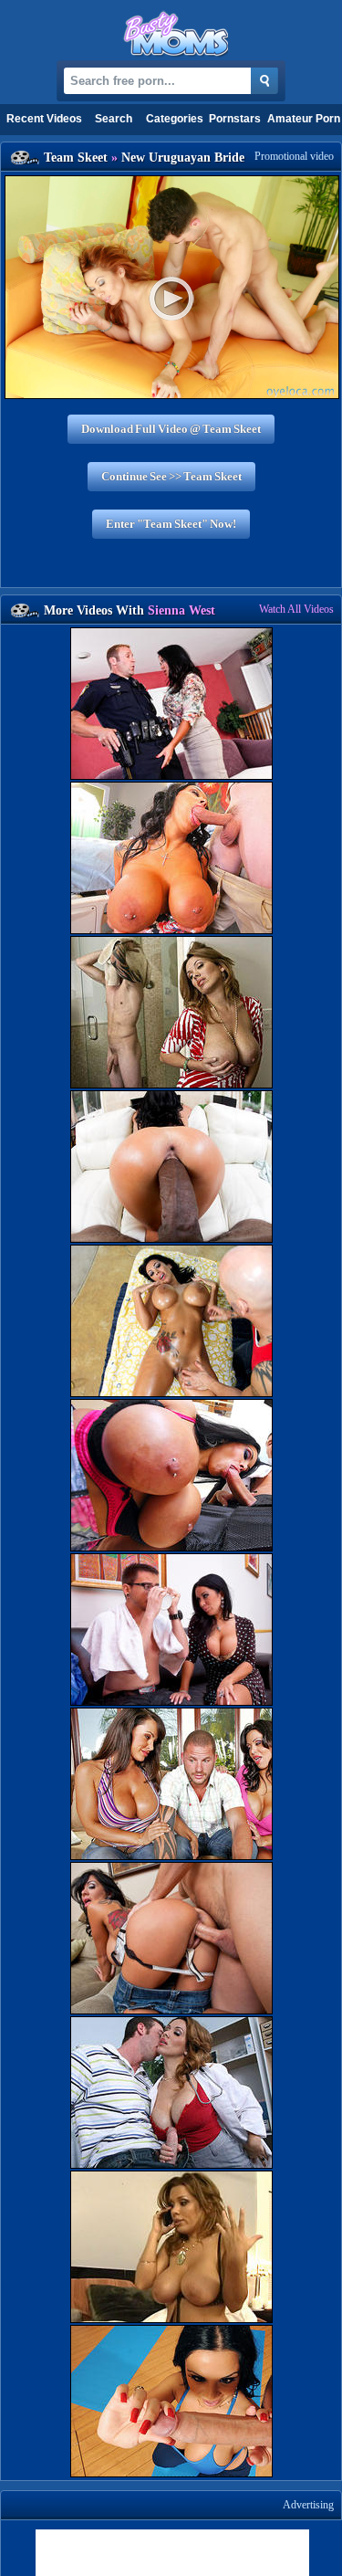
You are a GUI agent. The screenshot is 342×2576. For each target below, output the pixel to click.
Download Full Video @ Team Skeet (171, 429)
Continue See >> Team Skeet (171, 476)
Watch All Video (296, 609)
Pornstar (235, 119)
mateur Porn (304, 119)
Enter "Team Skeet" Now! (171, 524)
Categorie (175, 119)
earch (114, 119)
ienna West (181, 610)
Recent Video (44, 119)
